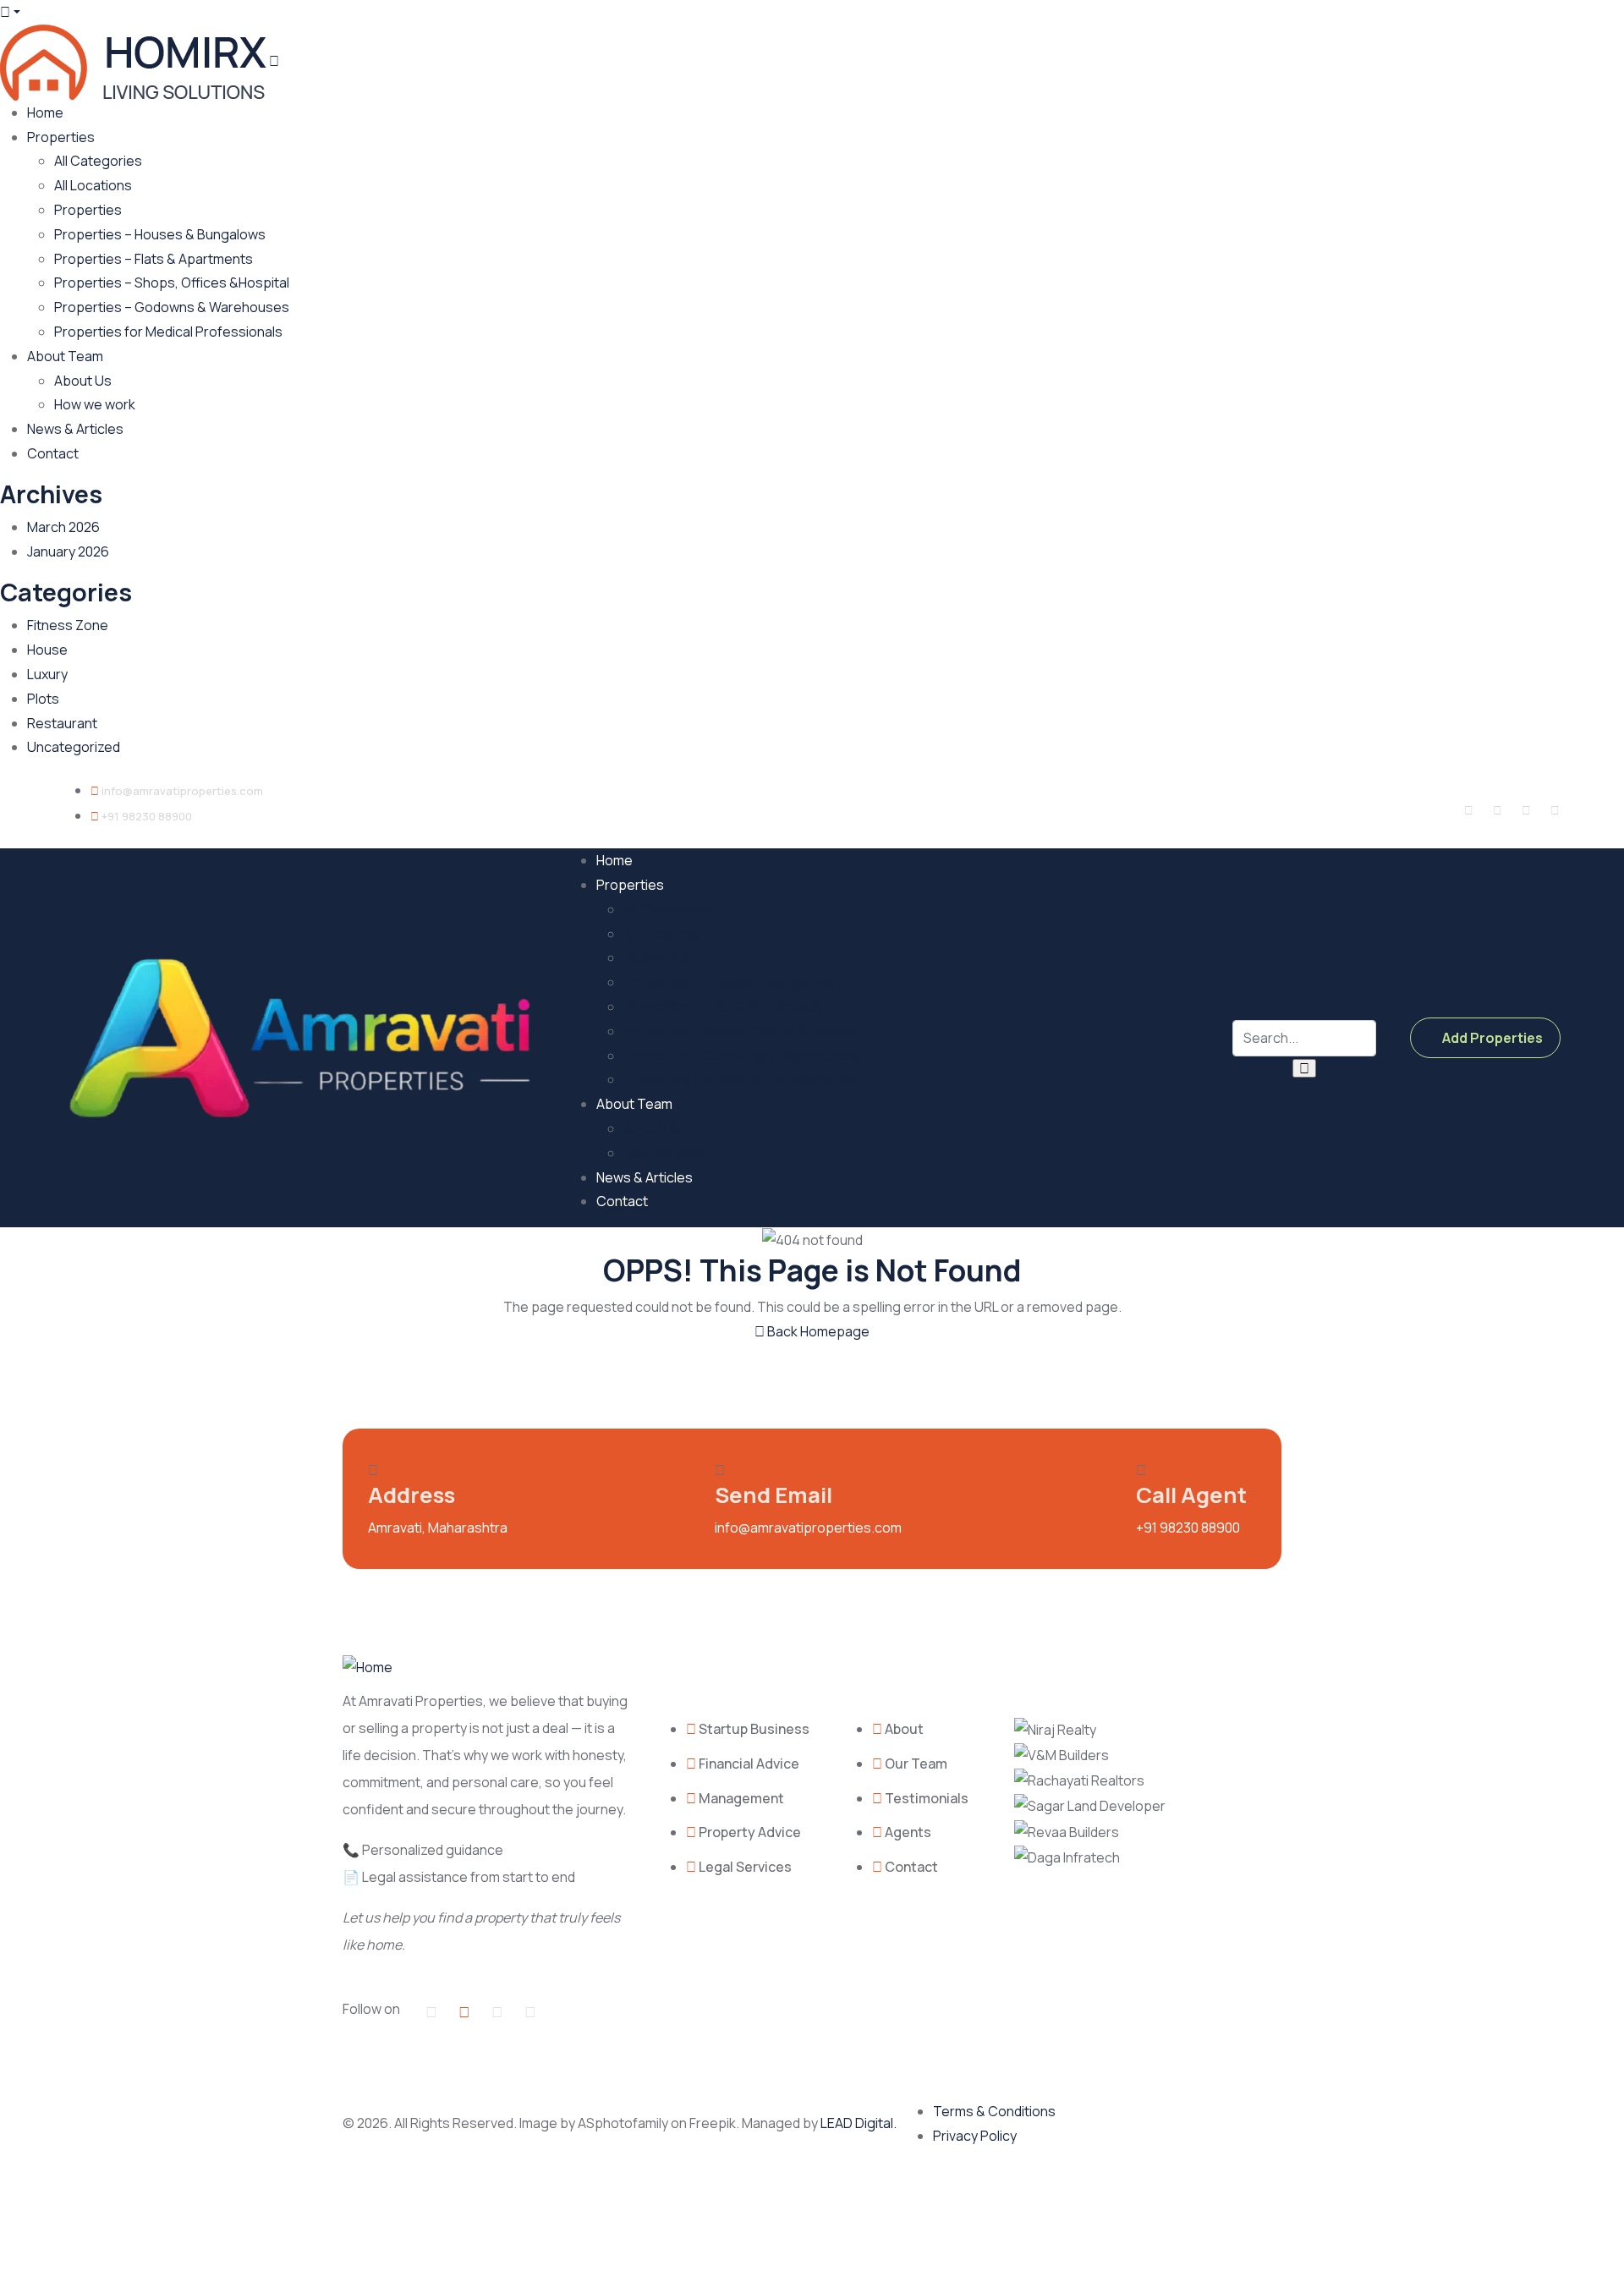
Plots (43, 699)
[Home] (304, 1037)
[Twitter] (1497, 810)
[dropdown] (10, 12)
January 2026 (68, 551)
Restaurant (62, 723)
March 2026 (63, 527)
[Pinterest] (1555, 810)
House (47, 650)
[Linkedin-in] (497, 2011)
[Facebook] (1468, 810)
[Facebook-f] (431, 2011)
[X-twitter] (464, 2011)
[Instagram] (1526, 810)
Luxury (47, 674)
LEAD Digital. (861, 2123)
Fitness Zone (68, 625)
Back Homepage (817, 1331)
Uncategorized (74, 747)
